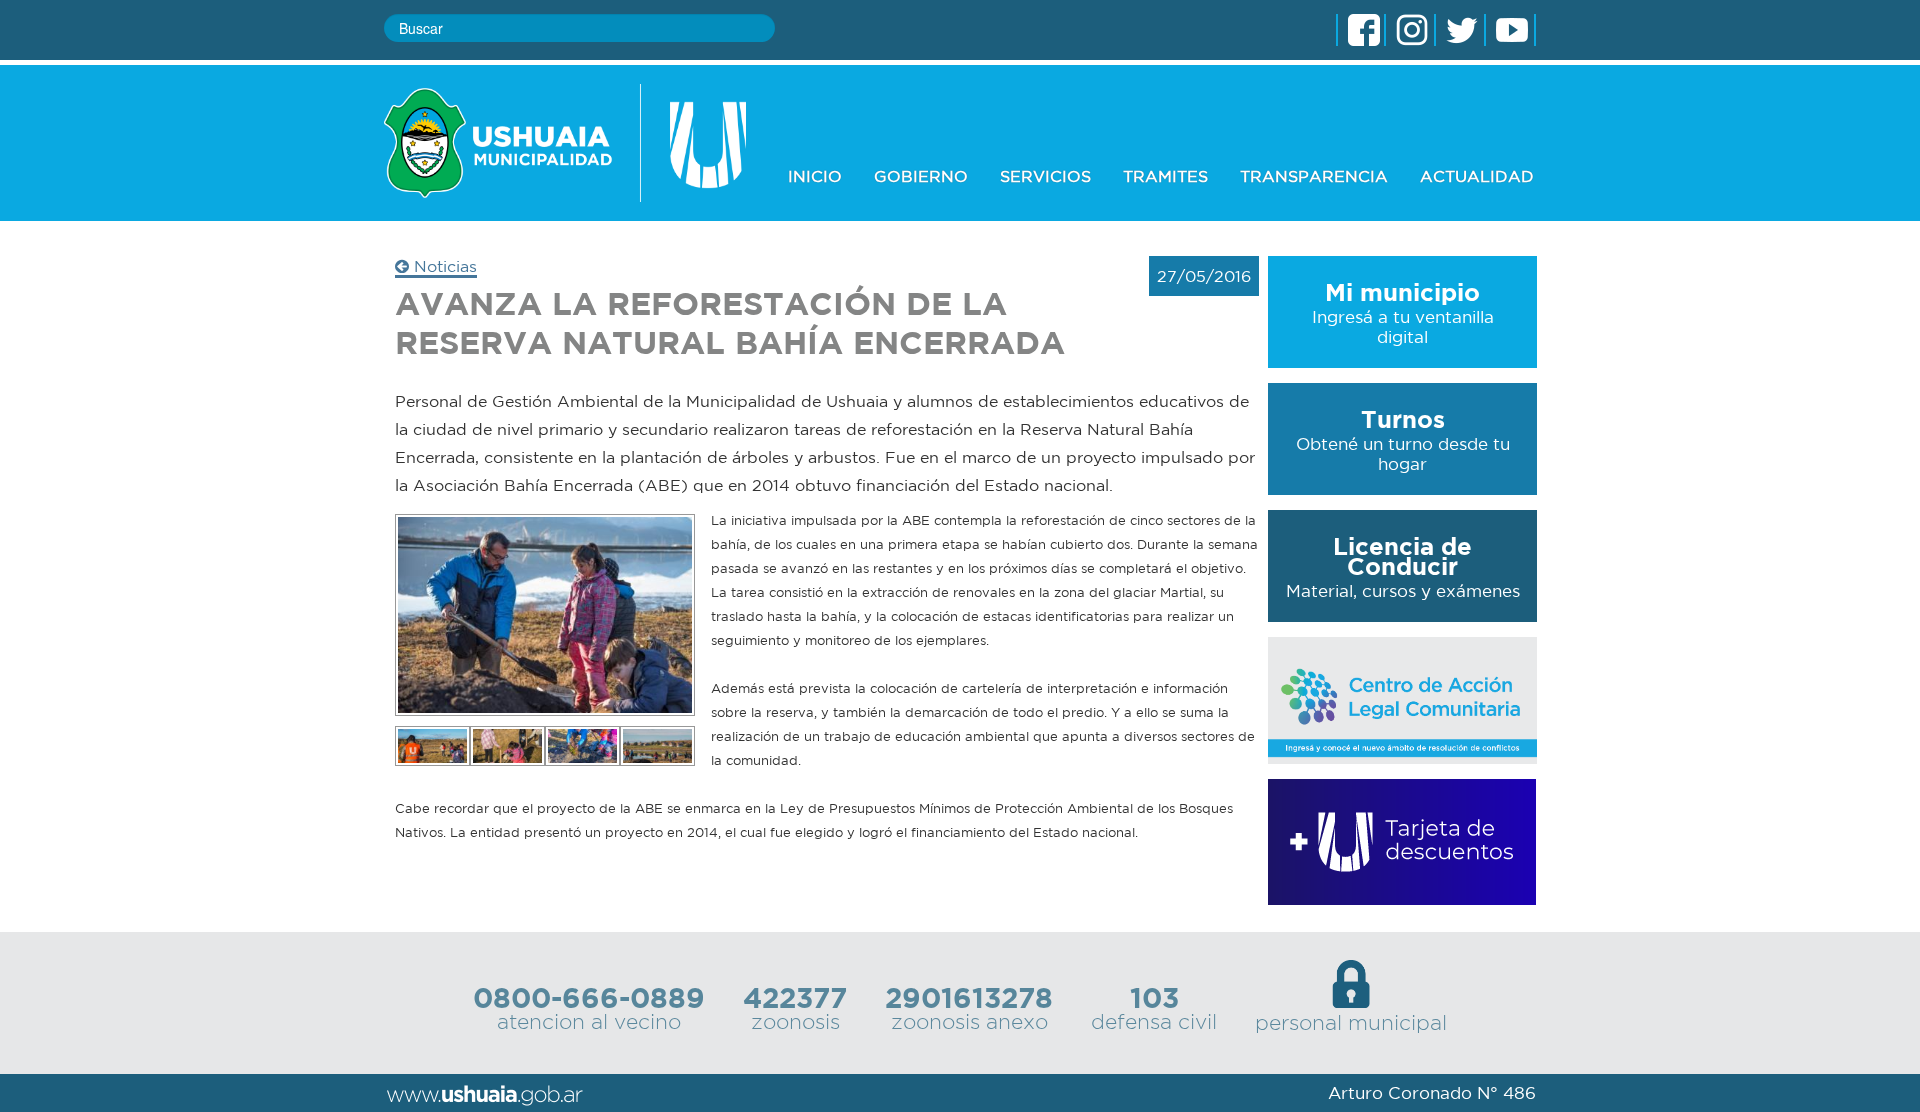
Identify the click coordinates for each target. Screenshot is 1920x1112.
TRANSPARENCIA (1314, 176)
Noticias (443, 266)
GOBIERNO (921, 176)
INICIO (815, 176)
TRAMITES (1165, 176)
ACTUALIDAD (1477, 176)
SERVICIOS (1045, 176)
